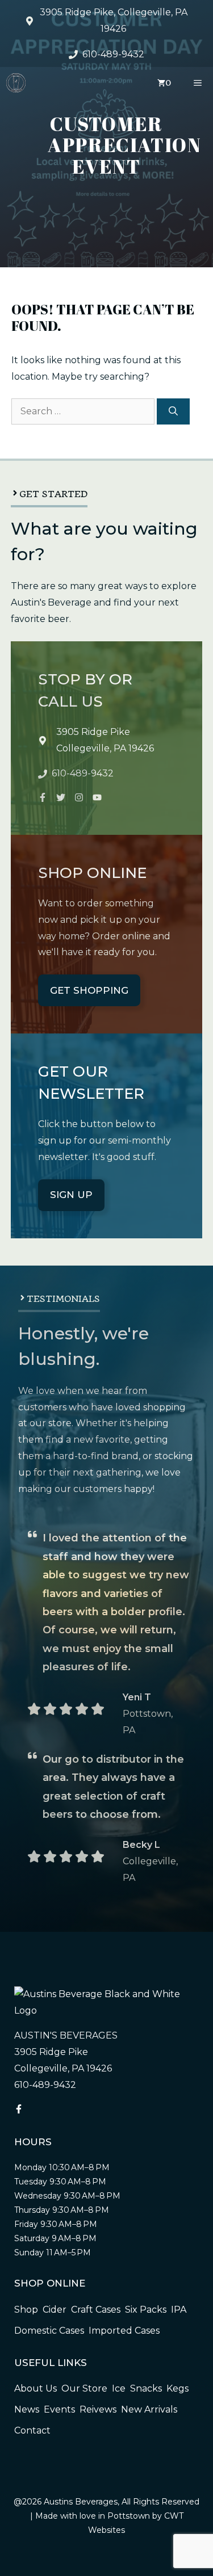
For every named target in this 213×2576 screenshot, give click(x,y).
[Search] (173, 411)
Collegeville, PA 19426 (105, 748)
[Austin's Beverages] (16, 83)
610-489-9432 (113, 54)
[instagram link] (43, 797)
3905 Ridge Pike (93, 732)
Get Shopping (89, 990)
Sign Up (71, 1195)
